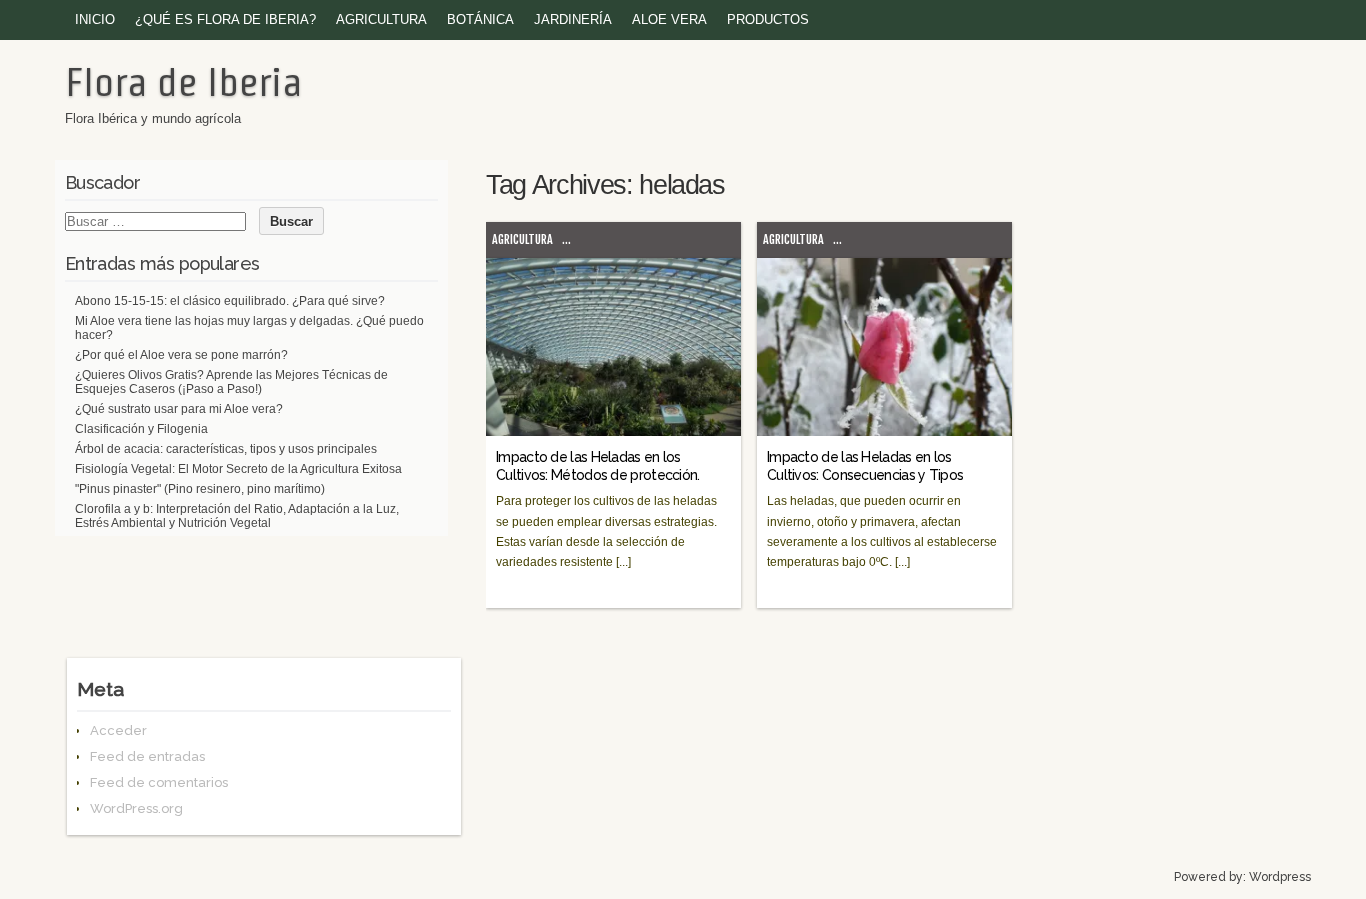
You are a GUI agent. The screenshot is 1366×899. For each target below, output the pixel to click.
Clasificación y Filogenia (141, 429)
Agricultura (381, 19)
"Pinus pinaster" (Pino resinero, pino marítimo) (200, 489)
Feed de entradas (147, 756)
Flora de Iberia (183, 82)
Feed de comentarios (159, 782)
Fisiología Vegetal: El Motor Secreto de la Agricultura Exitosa (238, 469)
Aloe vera (669, 19)
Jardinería (573, 19)
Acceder (118, 730)
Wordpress (1280, 877)
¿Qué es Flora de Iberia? (225, 19)
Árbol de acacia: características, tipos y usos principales (226, 449)
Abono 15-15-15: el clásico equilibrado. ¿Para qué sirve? (230, 301)
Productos (768, 19)
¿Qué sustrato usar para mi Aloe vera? (179, 409)
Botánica (480, 19)
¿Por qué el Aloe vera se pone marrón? (181, 355)
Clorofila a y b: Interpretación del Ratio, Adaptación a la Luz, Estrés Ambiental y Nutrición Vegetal (237, 516)
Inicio (95, 19)
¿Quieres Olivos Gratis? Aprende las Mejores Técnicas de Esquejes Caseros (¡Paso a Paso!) (231, 382)
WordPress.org (136, 808)
